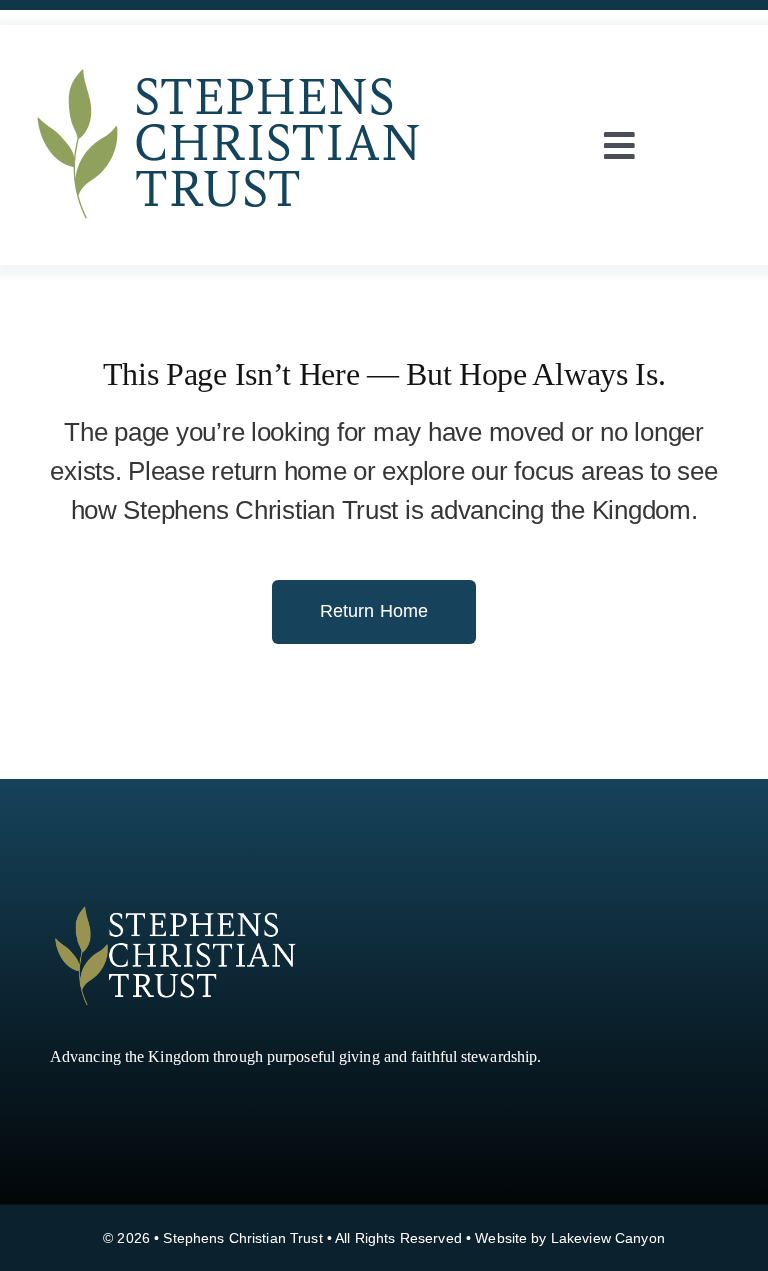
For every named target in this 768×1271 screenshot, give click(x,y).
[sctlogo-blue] (230, 54)
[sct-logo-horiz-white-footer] (175, 908)
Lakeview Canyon (608, 1238)
